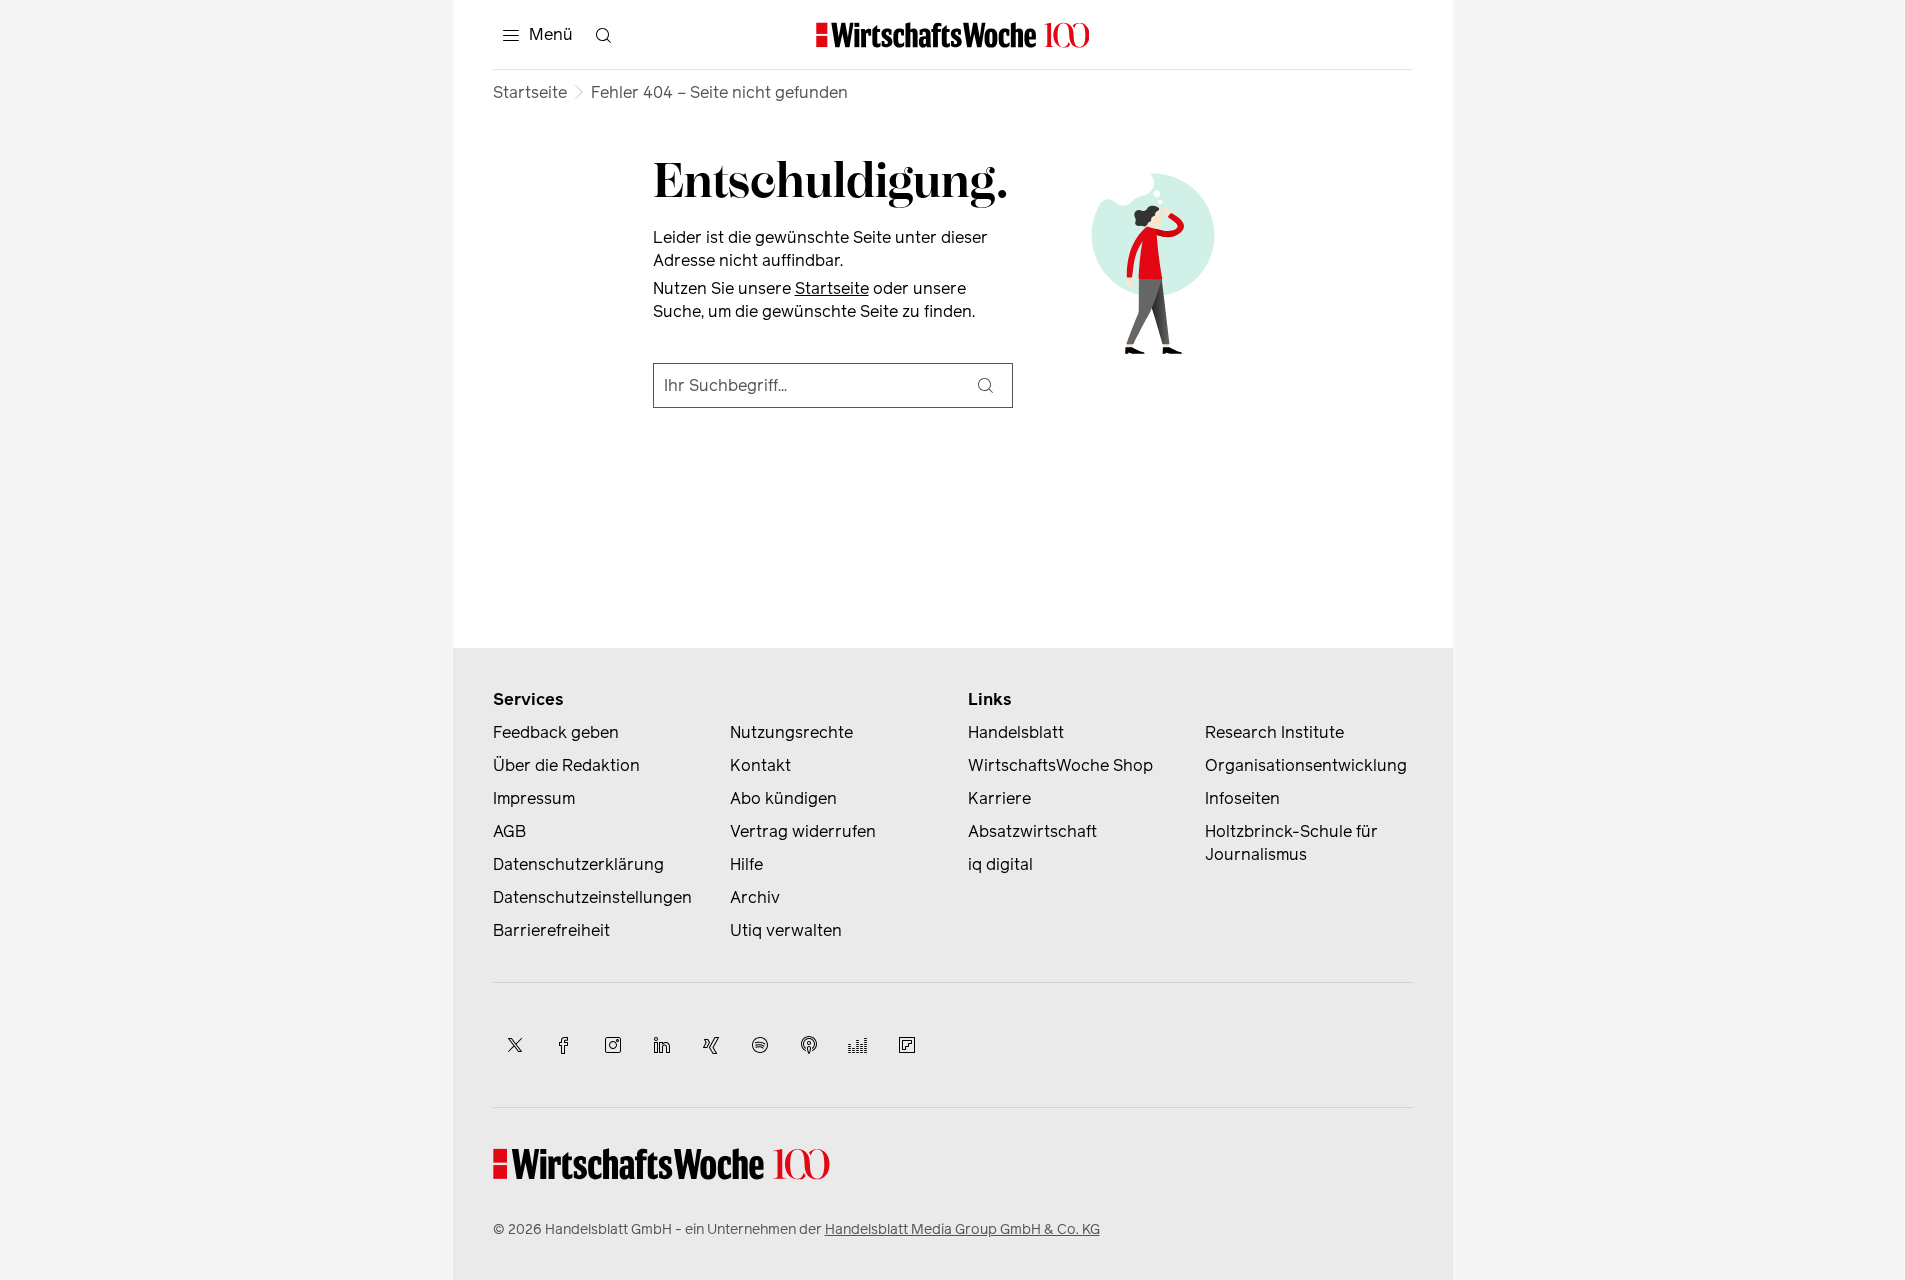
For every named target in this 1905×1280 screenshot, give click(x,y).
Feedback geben (556, 732)
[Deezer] (858, 1045)
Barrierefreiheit (551, 930)
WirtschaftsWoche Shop (1060, 765)
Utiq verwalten (786, 930)
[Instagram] (613, 1045)
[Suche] (986, 386)
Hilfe (746, 864)
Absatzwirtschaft (1032, 831)
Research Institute (1274, 732)
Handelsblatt (1016, 732)
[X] (515, 1045)
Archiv (755, 897)
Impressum (534, 798)
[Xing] (711, 1045)
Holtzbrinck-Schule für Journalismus (1291, 843)
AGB (509, 831)
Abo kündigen (783, 798)
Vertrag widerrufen (803, 831)
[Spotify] (760, 1045)
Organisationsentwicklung (1306, 765)
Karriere (999, 798)
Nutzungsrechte (791, 732)
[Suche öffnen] (604, 35)
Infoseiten (1242, 798)
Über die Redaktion (566, 765)
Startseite (530, 92)
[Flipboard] (907, 1045)
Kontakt (760, 765)
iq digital (1000, 864)
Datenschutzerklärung (578, 864)
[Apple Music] (809, 1045)
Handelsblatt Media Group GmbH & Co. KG (962, 1229)
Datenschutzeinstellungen (592, 897)
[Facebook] (564, 1045)
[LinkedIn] (662, 1045)
